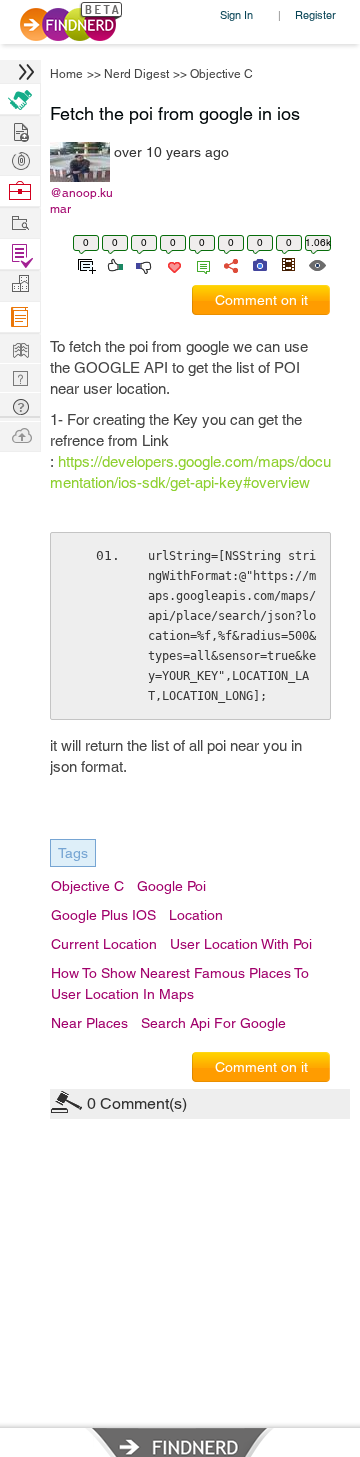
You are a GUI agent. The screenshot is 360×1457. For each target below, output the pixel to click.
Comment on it (261, 300)
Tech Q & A (20, 376)
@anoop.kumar (81, 201)
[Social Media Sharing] (229, 264)
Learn (20, 317)
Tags (73, 853)
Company (20, 284)
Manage (20, 254)
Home (66, 74)
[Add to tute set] (84, 264)
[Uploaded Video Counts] (288, 264)
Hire (20, 99)
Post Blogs (20, 434)
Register (315, 14)
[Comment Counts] (200, 264)
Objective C (221, 74)
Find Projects (20, 221)
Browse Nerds (20, 158)
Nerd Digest (136, 74)
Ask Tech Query (20, 405)
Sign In (236, 14)
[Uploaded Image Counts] (258, 264)
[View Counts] (316, 264)
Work (20, 191)
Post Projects (20, 129)
